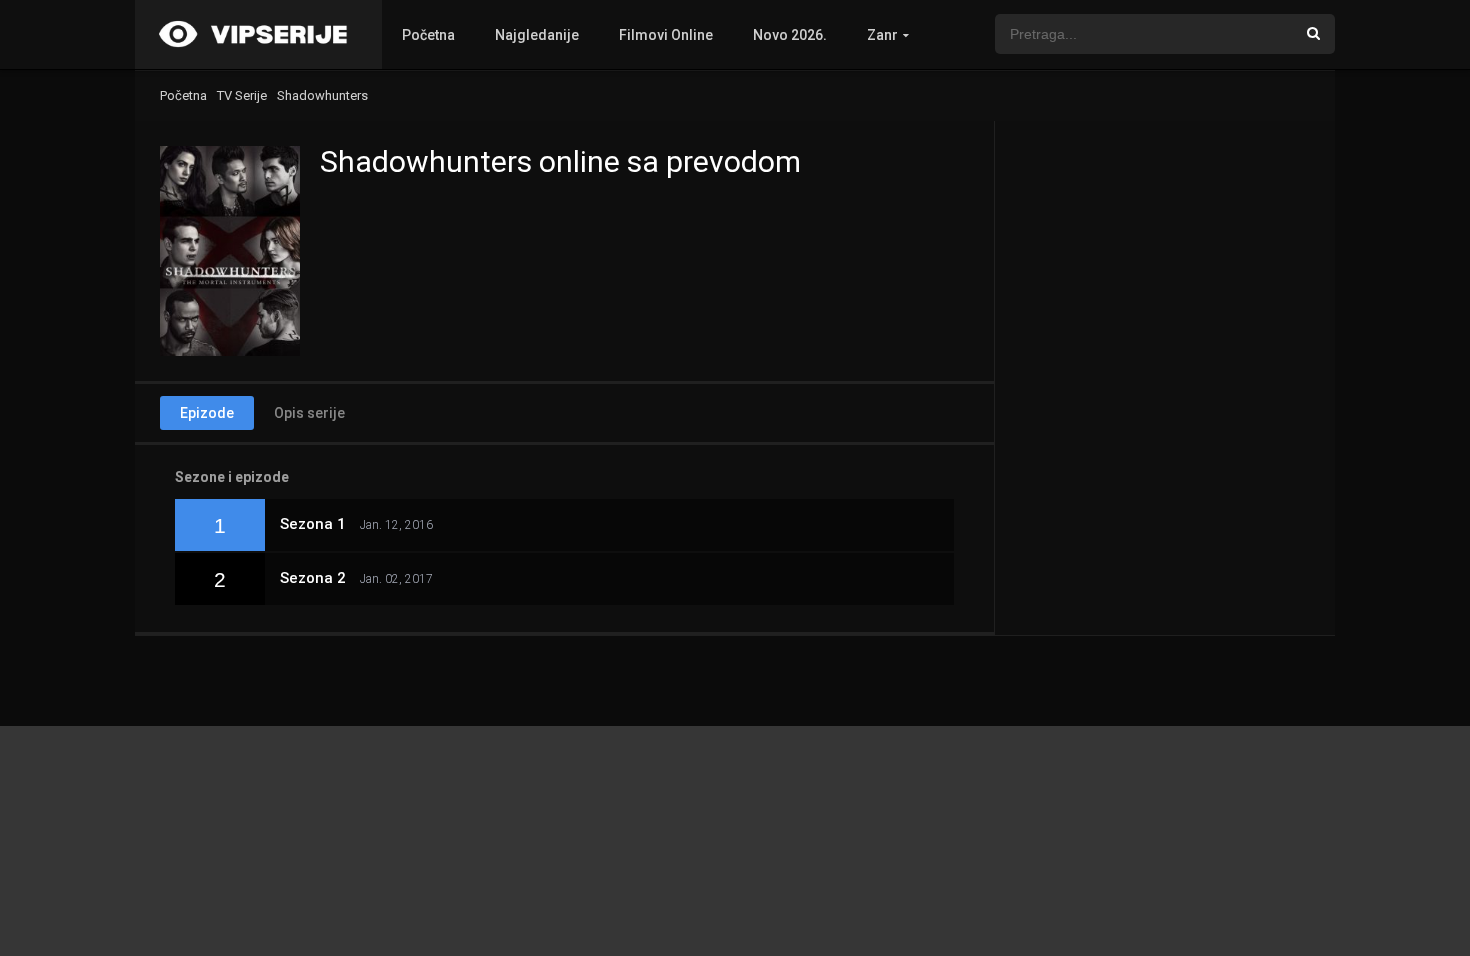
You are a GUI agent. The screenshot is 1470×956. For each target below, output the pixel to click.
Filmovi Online (666, 35)
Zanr (882, 35)
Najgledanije (537, 35)
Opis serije (309, 413)
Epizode (207, 413)
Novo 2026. (790, 35)
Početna (428, 35)
